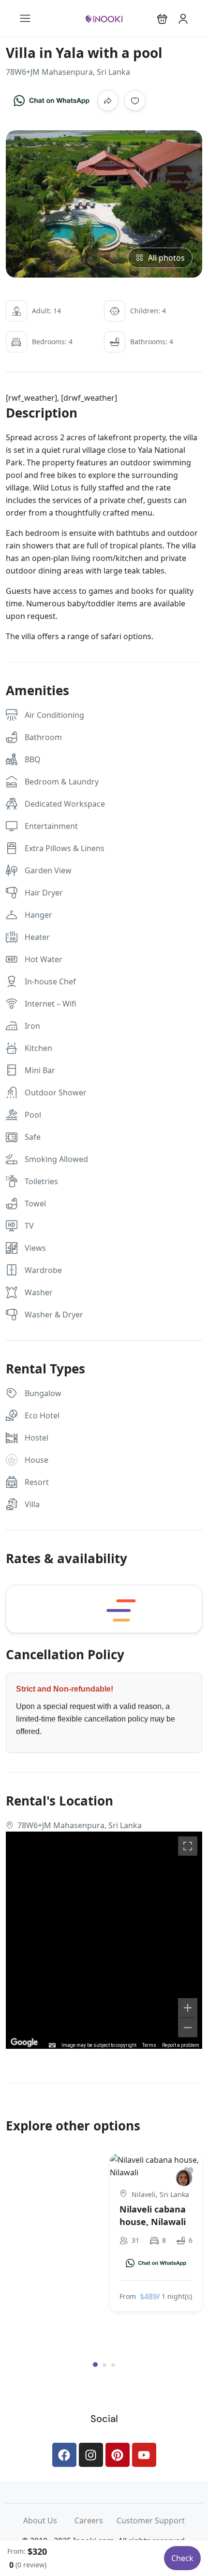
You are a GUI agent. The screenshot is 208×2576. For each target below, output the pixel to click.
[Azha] (184, 2178)
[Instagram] (91, 2455)
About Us (49, 2520)
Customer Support (151, 2520)
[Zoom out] (188, 2028)
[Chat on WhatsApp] (52, 100)
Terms (149, 2045)
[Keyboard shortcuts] (52, 2045)
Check (182, 2558)
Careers (96, 2520)
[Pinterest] (118, 2455)
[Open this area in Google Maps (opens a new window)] (24, 2043)
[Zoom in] (188, 2008)
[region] (104, 1940)
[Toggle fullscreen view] (188, 1846)
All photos (166, 258)
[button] (162, 19)
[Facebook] (64, 2455)
